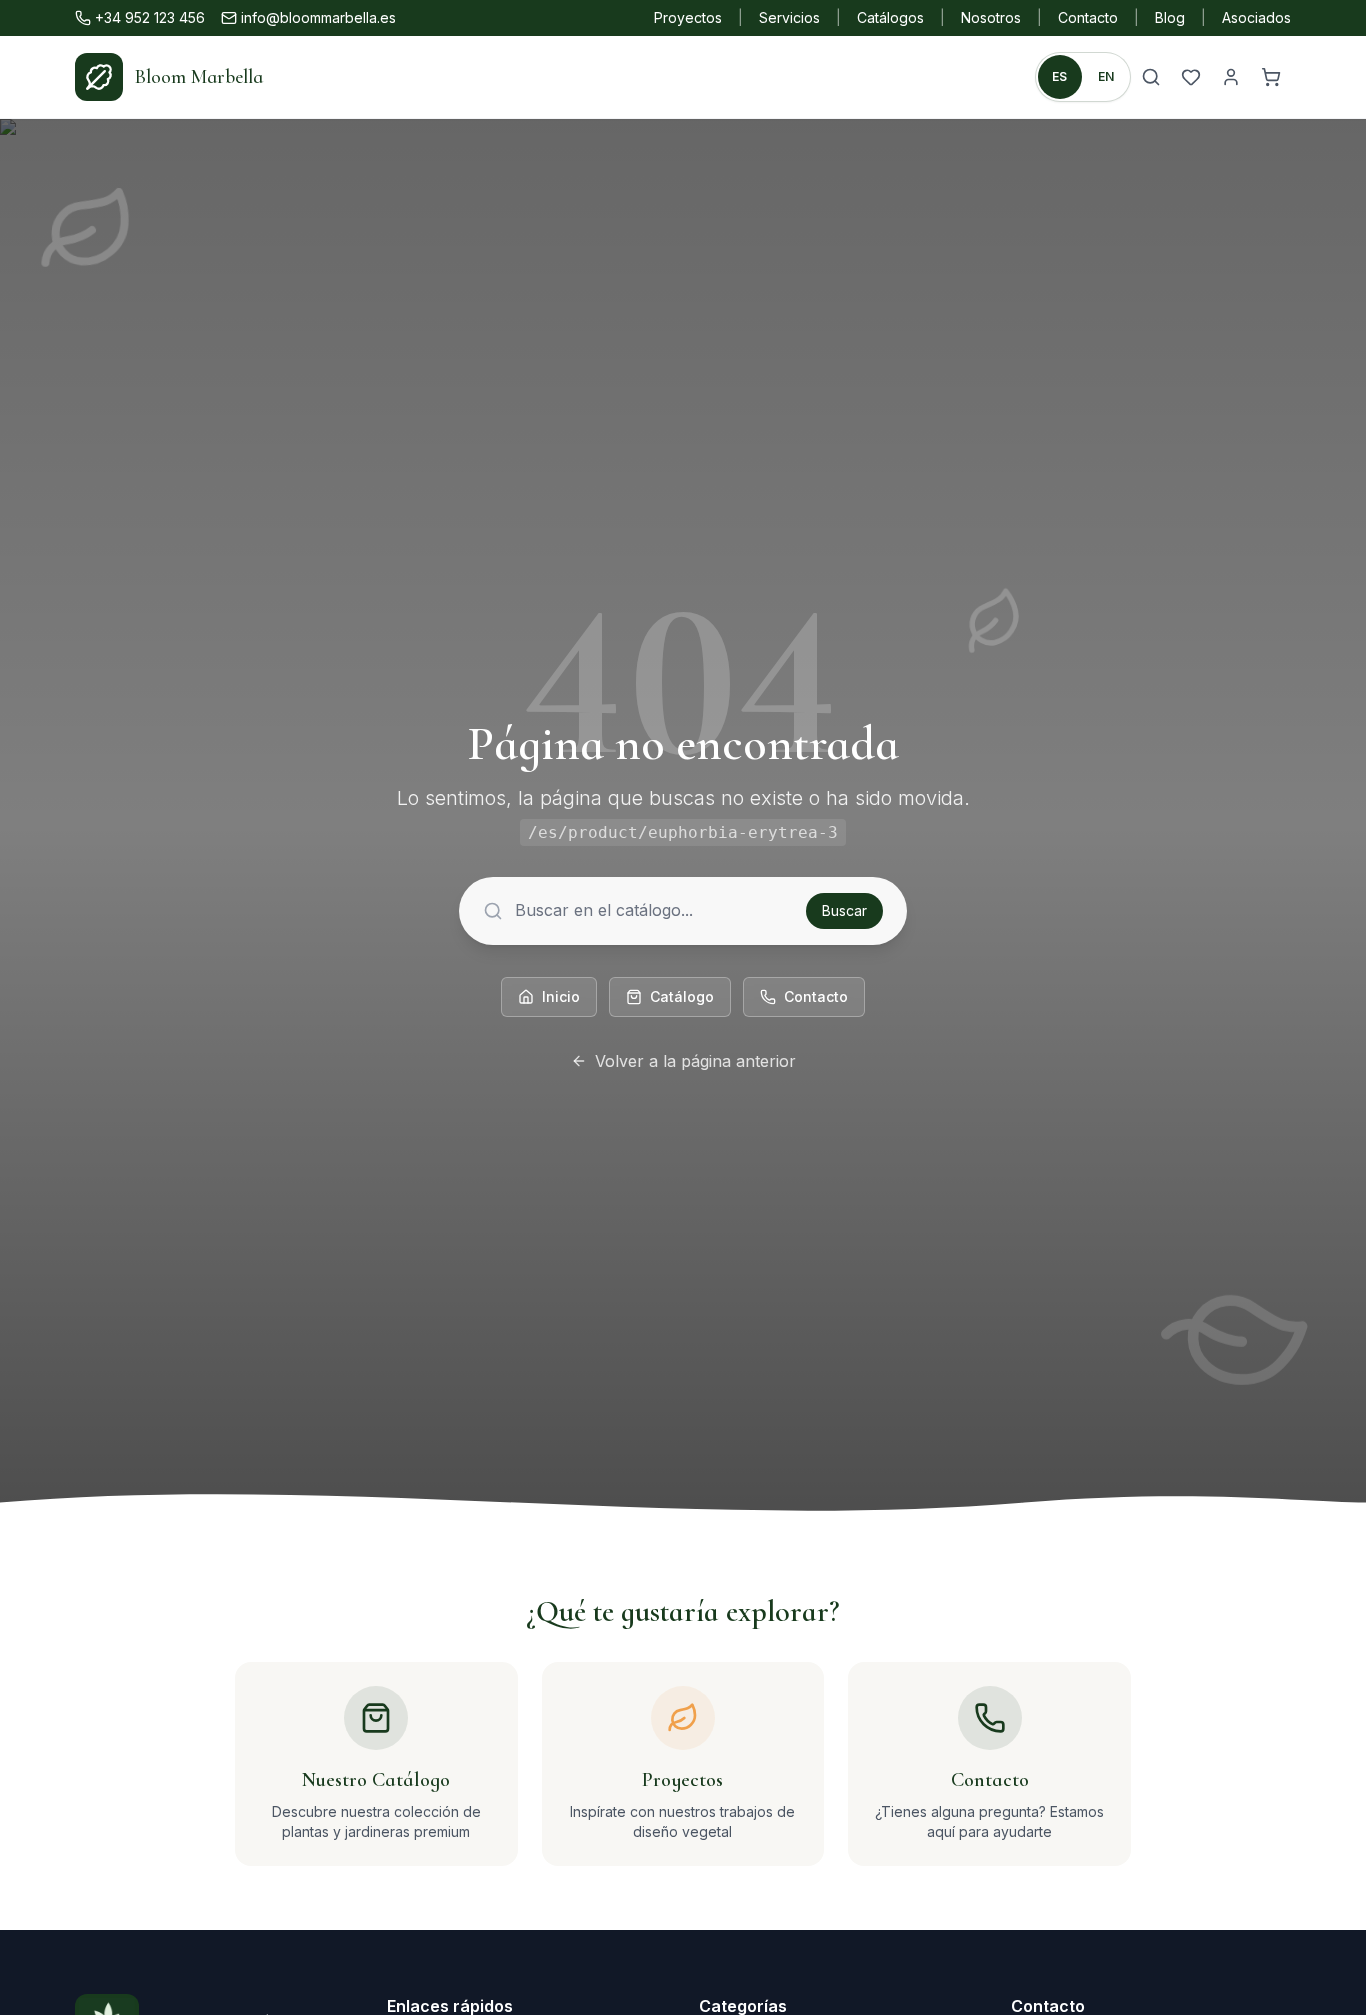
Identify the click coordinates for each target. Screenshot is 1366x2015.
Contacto (1088, 17)
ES (1060, 76)
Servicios (789, 17)
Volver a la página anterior (695, 1061)
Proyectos (688, 17)
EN (1106, 76)
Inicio (561, 996)
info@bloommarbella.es (318, 17)
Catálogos (890, 17)
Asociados (1256, 17)
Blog (1170, 17)
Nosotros (991, 17)
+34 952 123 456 (150, 17)
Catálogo (682, 996)
